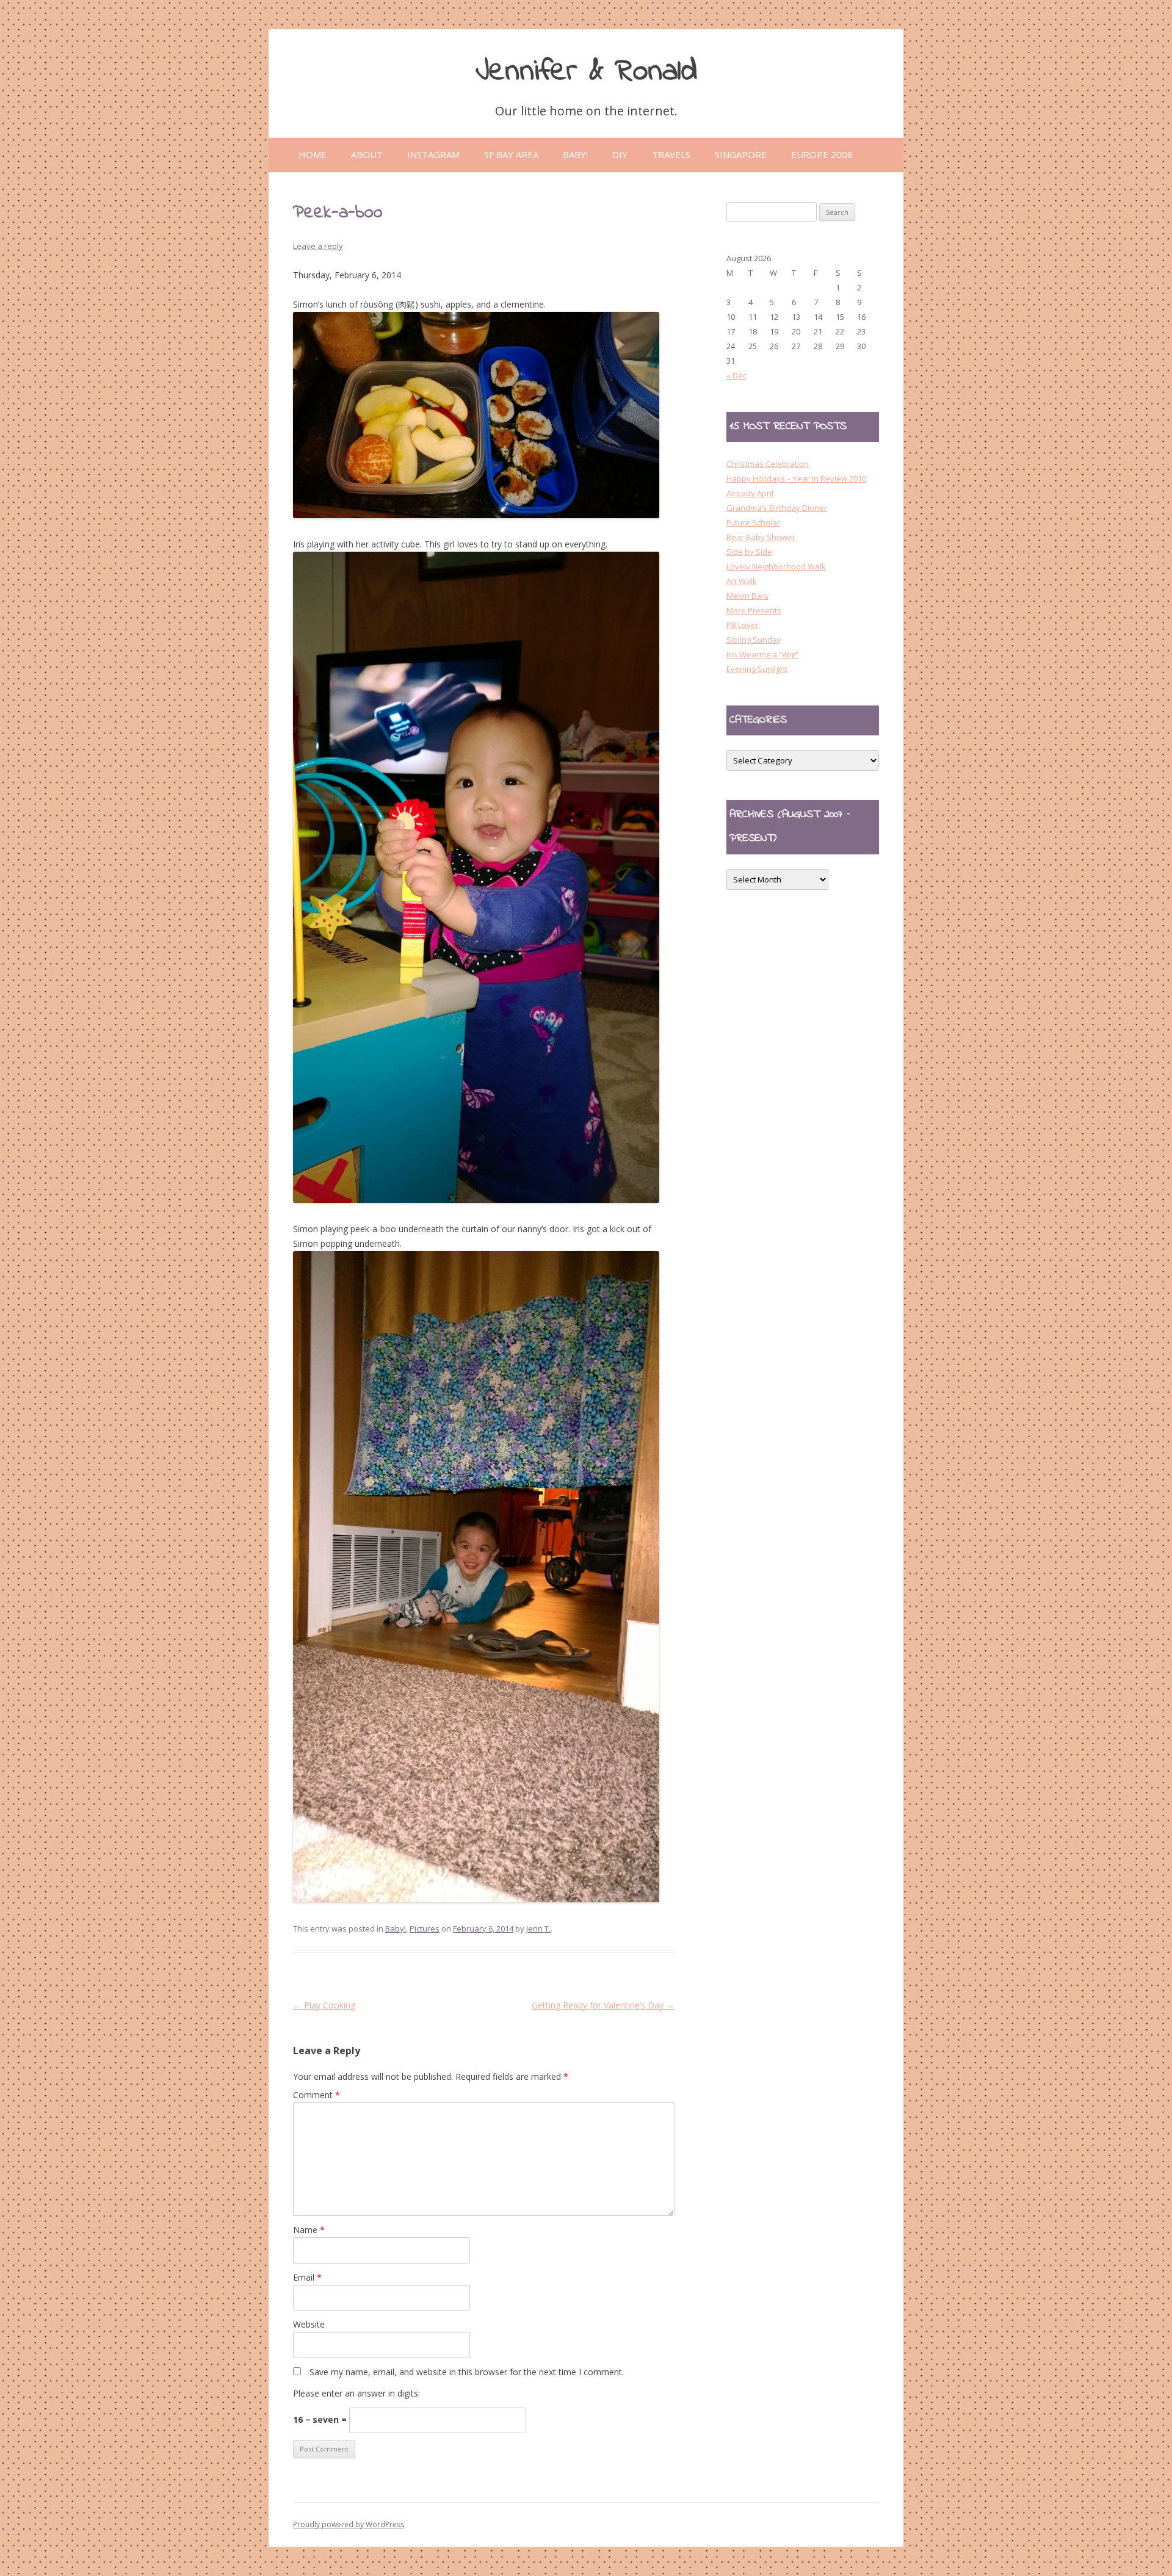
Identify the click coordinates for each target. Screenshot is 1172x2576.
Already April (750, 493)
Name (309, 2230)
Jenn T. (538, 1928)
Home (313, 154)
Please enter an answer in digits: (356, 2393)
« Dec (736, 375)
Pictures (425, 1928)
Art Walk (742, 581)
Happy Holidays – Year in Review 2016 (796, 478)
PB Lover (743, 625)
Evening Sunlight (757, 669)
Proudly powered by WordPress (349, 2524)
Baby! (396, 1928)
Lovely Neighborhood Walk (776, 566)
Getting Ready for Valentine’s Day (603, 2005)
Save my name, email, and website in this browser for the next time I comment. (467, 2372)
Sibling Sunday (754, 640)
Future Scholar (753, 522)
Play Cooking (324, 2005)
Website (309, 2324)
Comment (317, 2095)
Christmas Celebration (768, 464)
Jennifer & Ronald (586, 72)
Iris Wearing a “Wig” (762, 654)
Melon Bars (747, 596)
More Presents (754, 610)
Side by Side (749, 552)
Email (307, 2277)
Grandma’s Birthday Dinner (777, 508)
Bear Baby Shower (761, 537)
